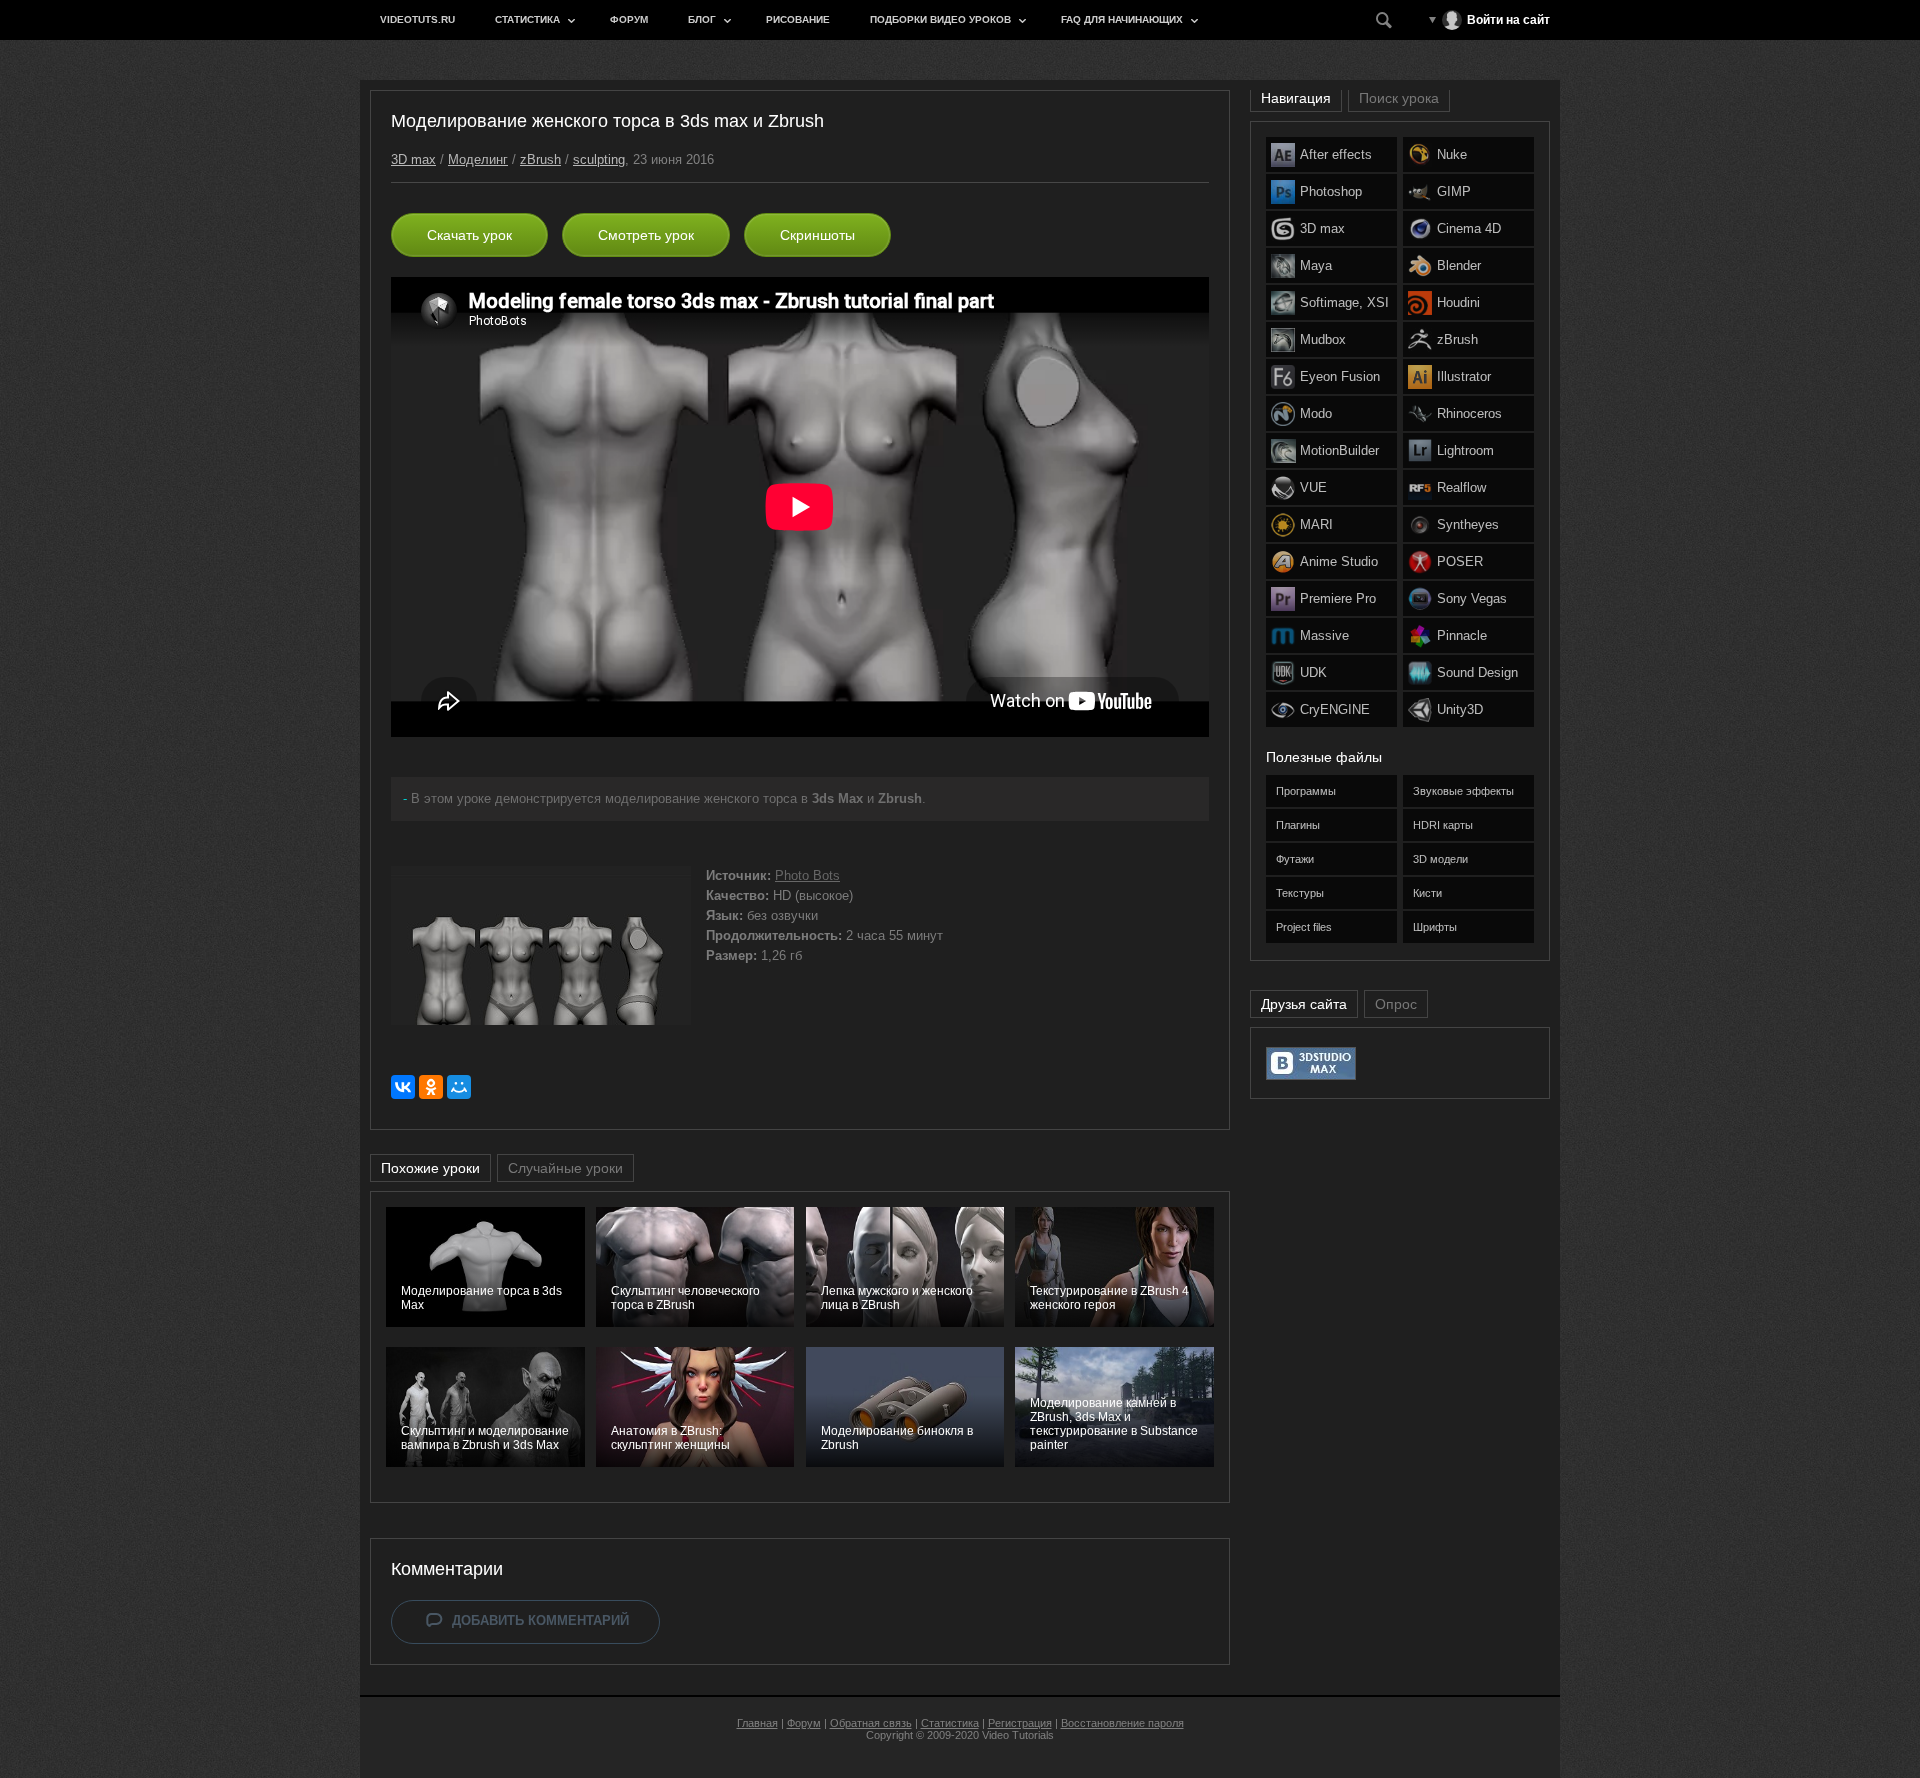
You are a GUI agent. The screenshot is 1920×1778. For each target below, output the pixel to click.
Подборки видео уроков (940, 19)
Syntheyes (1468, 524)
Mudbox (1323, 339)
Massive (1324, 635)
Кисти (1427, 893)
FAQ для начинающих (1122, 19)
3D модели (1440, 859)
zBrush (540, 159)
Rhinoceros (1469, 413)
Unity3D (1460, 709)
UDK (1313, 672)
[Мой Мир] (459, 1087)
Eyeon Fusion (1340, 376)
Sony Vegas (1472, 598)
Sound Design (1477, 672)
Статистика (527, 19)
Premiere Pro (1338, 598)
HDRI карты (1443, 825)
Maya (1316, 265)
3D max (413, 159)
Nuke (1452, 154)
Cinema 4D (1469, 228)
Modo (1316, 413)
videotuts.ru (417, 19)
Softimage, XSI (1344, 302)
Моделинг (478, 159)
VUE (1313, 487)
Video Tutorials (1018, 1735)
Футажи (1295, 859)
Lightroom (1465, 450)
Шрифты (1435, 927)
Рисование (798, 19)
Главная (757, 1723)
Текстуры (1300, 893)
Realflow (1461, 487)
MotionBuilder (1339, 450)
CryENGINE (1335, 709)
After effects (1336, 154)
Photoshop (1331, 191)
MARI (1316, 524)
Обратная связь (871, 1723)
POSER (1460, 561)
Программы (1306, 791)
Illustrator (1464, 376)
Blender (1459, 265)
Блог (702, 19)
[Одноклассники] (431, 1087)
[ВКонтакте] (403, 1087)
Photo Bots (807, 875)
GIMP (1454, 191)
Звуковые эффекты (1463, 791)
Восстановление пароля (1122, 1723)
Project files (1304, 927)
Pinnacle (1462, 635)
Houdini (1458, 302)
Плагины (1298, 825)
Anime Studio (1339, 561)
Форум (629, 19)
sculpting (599, 159)
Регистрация (1020, 1723)
